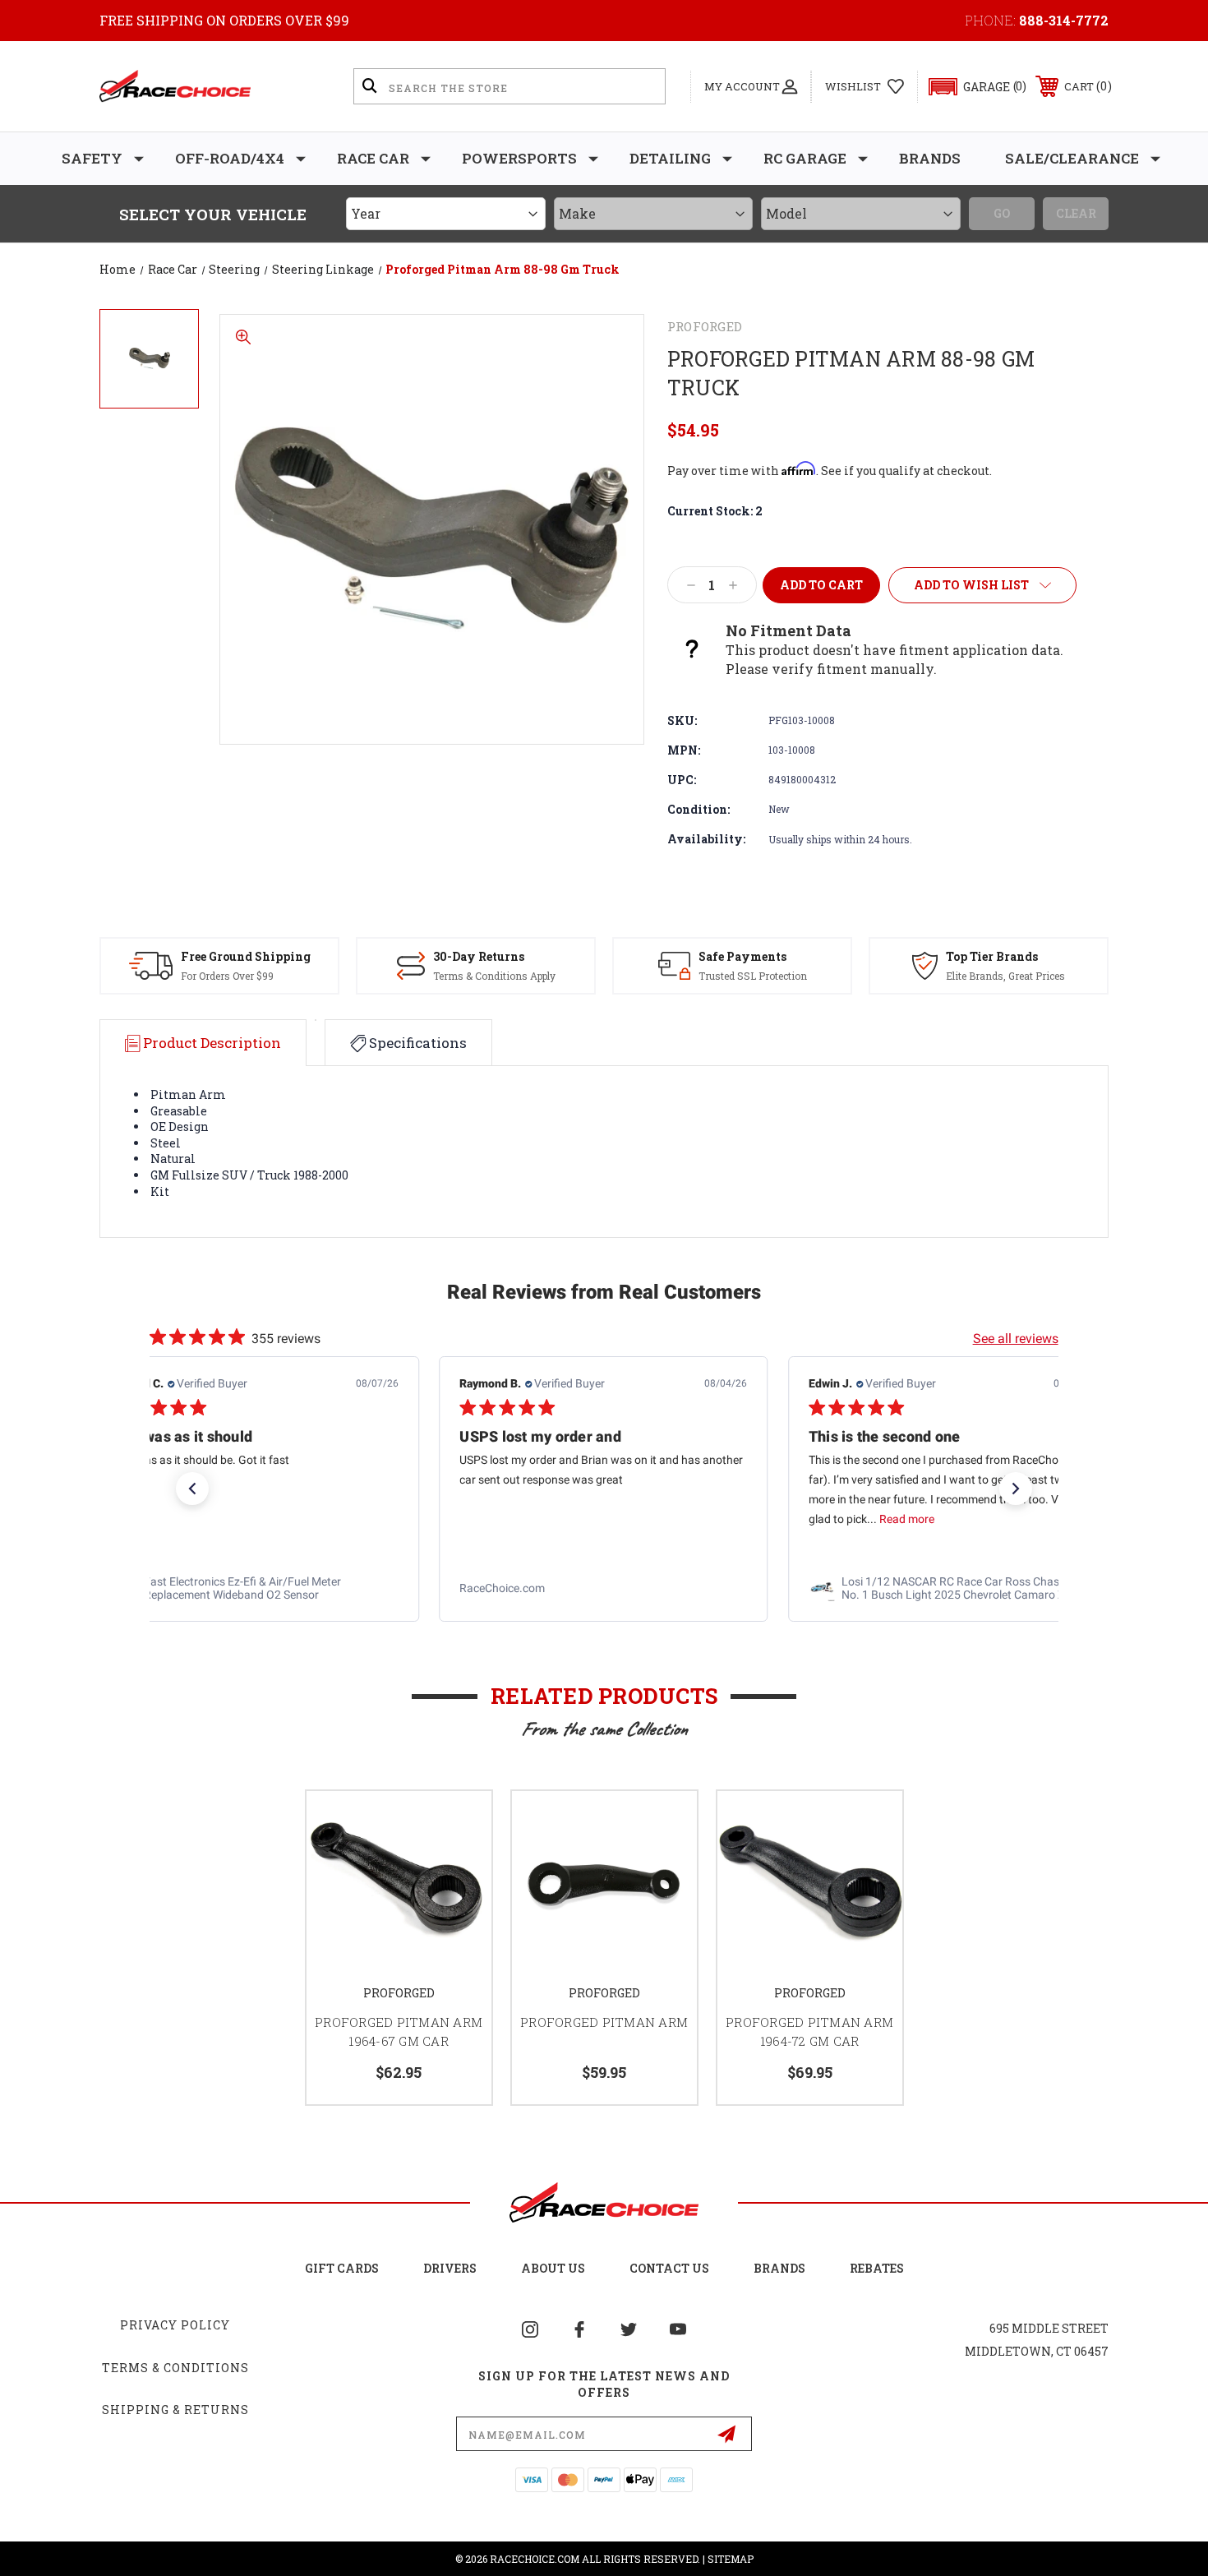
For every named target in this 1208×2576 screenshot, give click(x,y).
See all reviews (1016, 1339)
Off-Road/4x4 (230, 158)
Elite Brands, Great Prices (1005, 976)
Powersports (519, 158)
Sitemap (731, 2559)
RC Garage (805, 158)
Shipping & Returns (175, 2410)
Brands (930, 158)
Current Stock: (715, 511)
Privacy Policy (175, 2325)
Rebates (877, 2268)
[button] (970, 87)
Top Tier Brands (992, 956)
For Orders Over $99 (227, 976)
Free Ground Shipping (246, 956)
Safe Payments (742, 956)
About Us (553, 2268)
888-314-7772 (1064, 20)
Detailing (670, 158)
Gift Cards (342, 2268)
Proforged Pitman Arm (604, 2022)
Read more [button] (558, 1519)
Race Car (373, 158)
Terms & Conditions (175, 2368)
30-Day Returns (479, 956)
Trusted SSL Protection (753, 976)
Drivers (450, 2268)
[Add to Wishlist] (459, 1824)
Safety (92, 158)
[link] (255, 1588)
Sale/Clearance (1072, 158)
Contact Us (669, 2268)
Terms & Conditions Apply (494, 976)
